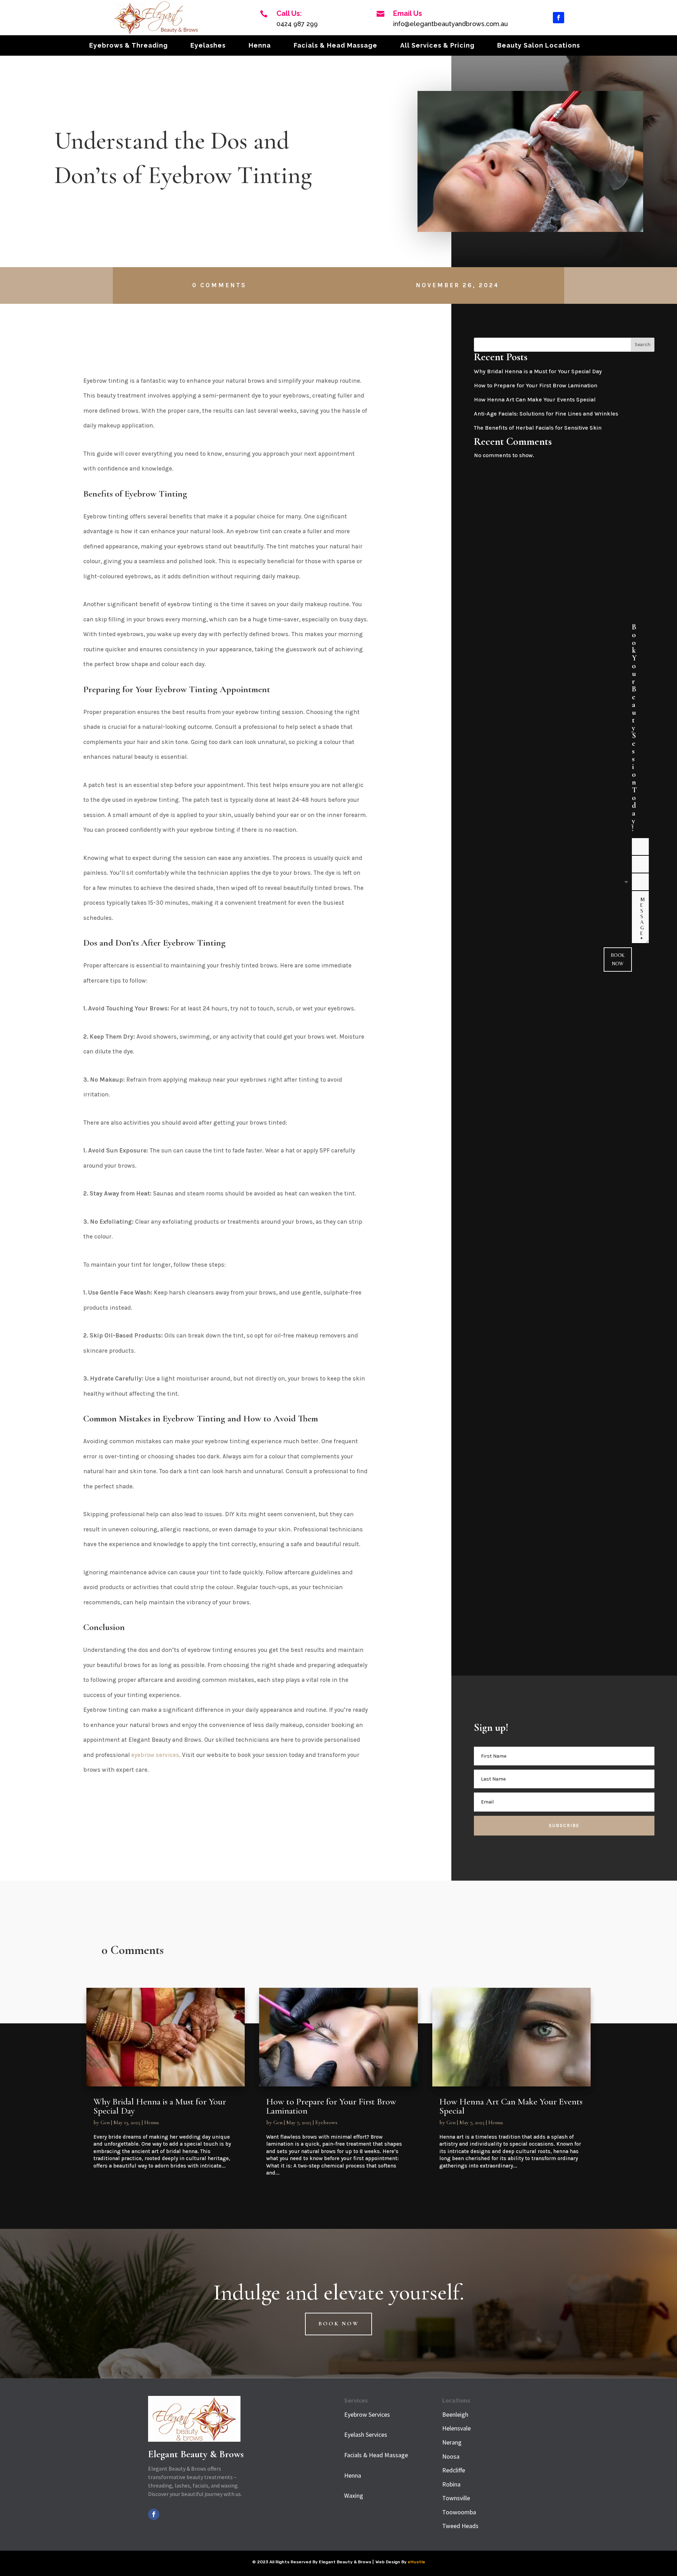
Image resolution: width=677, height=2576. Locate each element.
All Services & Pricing (437, 46)
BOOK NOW (339, 2324)
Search (643, 345)
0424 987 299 (297, 24)
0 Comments (219, 285)
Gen (105, 2122)
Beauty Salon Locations (539, 46)
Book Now (618, 959)
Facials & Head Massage (336, 46)
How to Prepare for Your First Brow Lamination (536, 385)
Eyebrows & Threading (129, 46)
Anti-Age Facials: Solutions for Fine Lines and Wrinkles (546, 414)
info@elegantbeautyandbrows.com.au (450, 24)
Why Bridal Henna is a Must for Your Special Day (538, 371)
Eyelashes (208, 46)
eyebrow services (155, 1755)
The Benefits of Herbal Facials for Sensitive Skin (538, 428)
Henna (260, 46)
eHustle (416, 2562)
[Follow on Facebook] (559, 18)
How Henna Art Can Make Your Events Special (535, 399)
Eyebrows (326, 2122)
